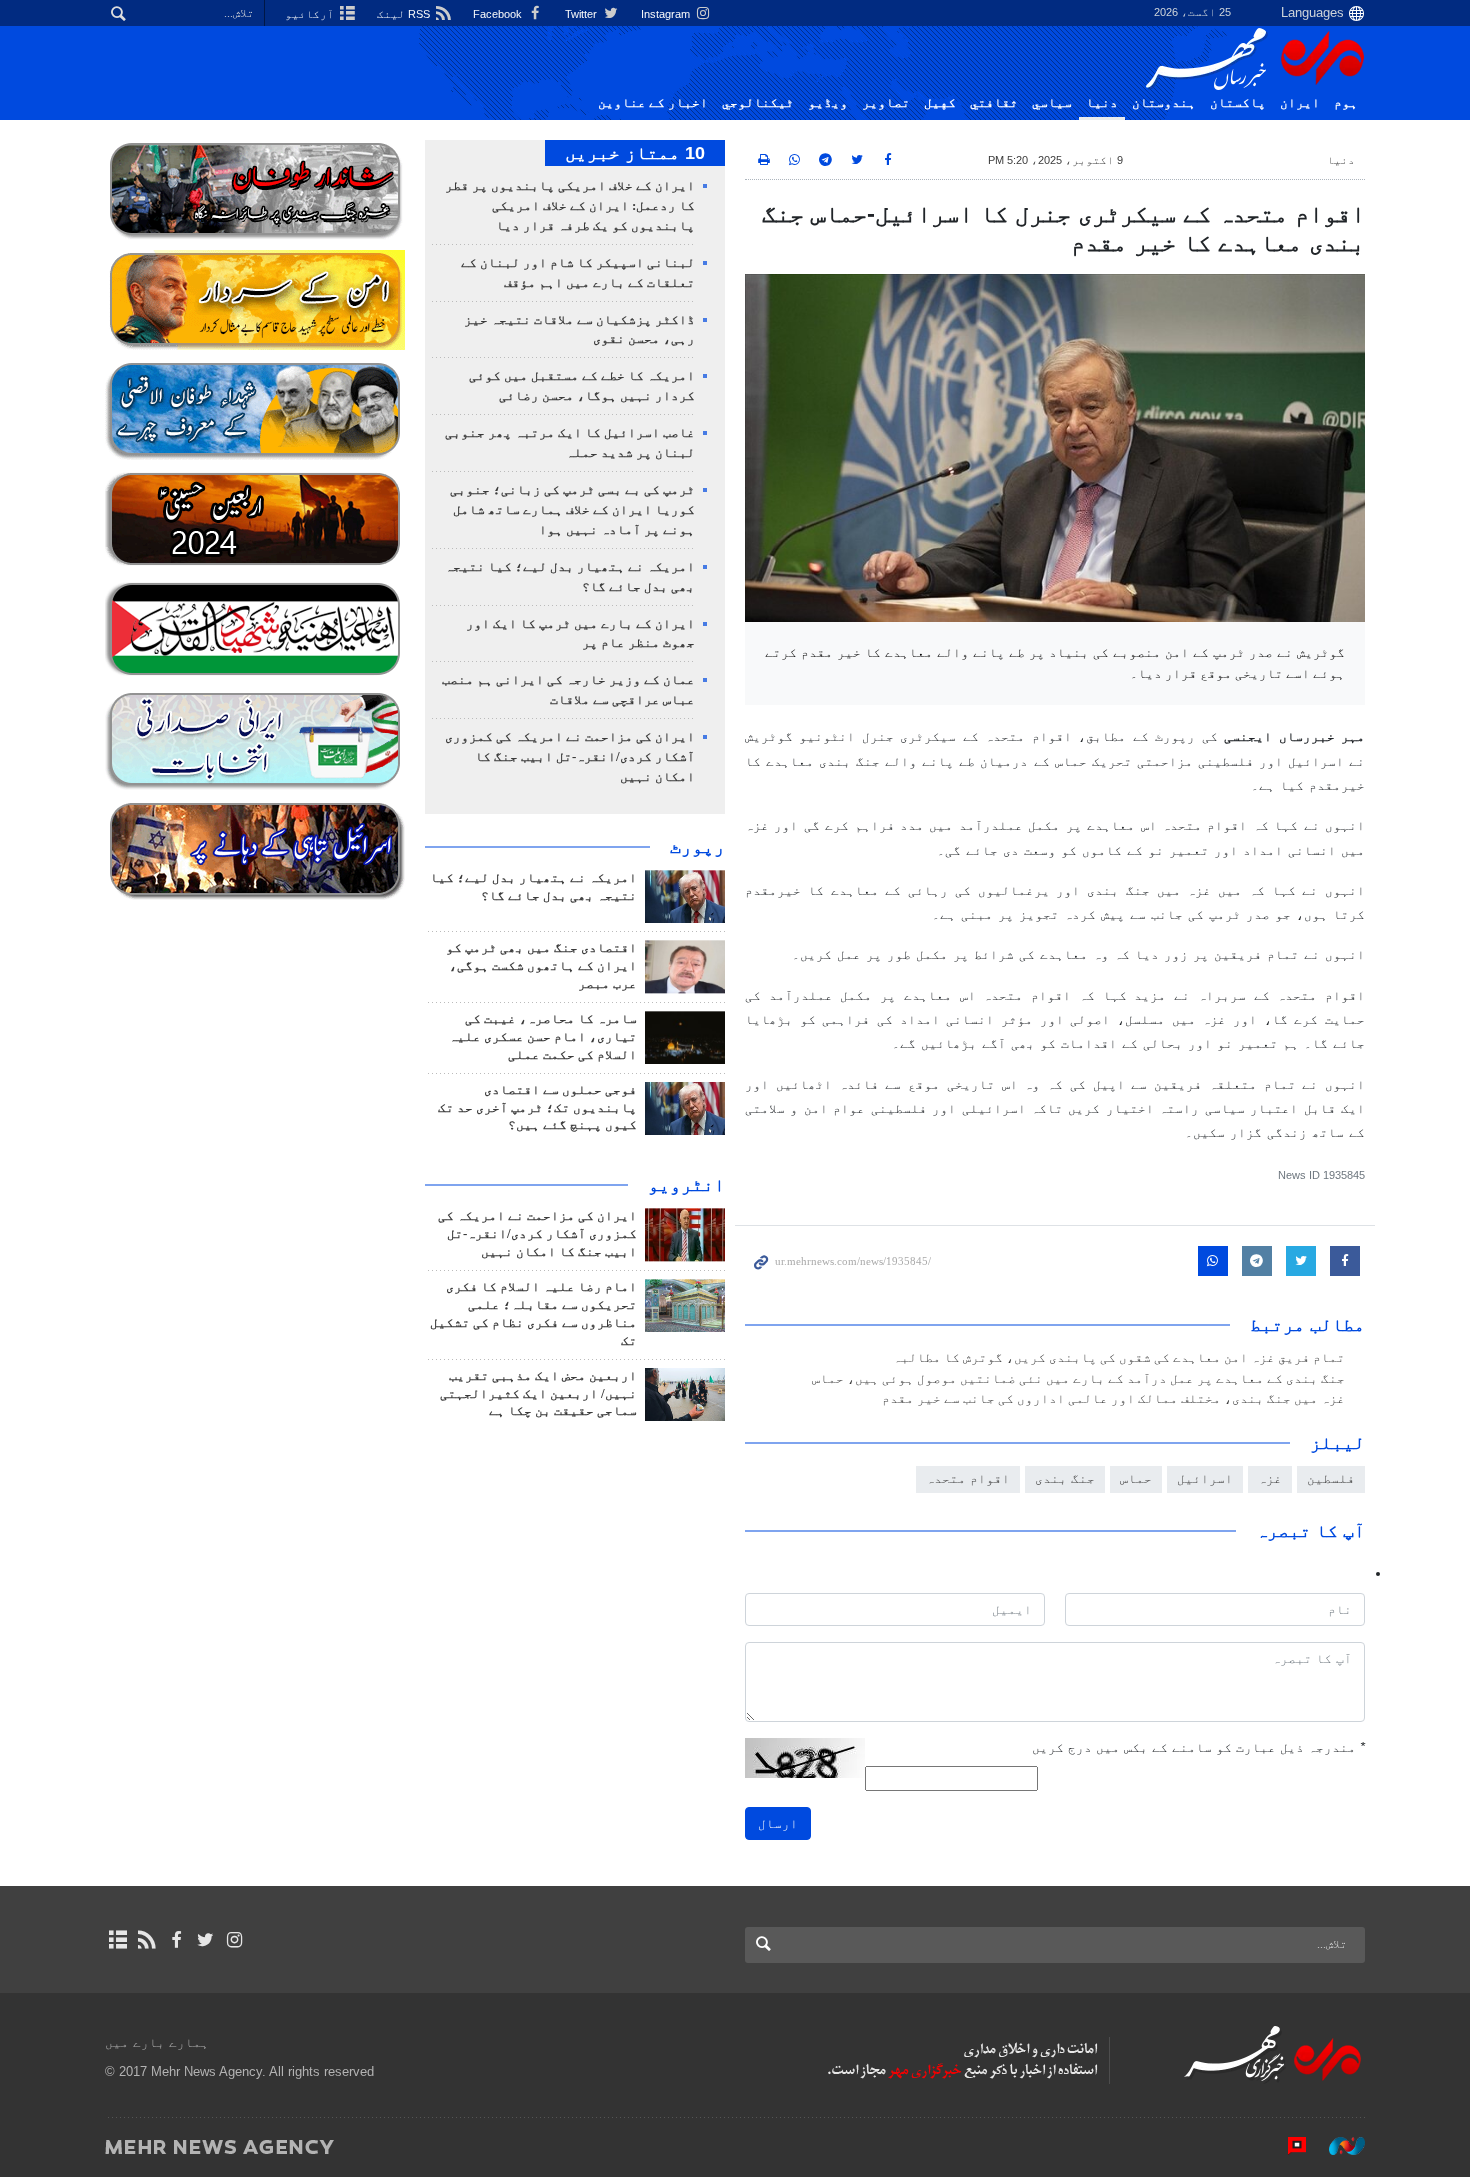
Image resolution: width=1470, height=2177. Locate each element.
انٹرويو (686, 1185)
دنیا (1102, 103)
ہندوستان (1164, 103)
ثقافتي (994, 103)
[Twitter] (205, 1940)
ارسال (778, 1823)
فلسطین (1331, 1478)
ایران (1300, 103)
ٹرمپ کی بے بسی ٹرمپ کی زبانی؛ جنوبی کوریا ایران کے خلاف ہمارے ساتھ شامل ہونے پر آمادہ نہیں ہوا (572, 510)
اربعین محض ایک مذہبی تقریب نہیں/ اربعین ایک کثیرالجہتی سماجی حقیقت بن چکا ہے (538, 1394)
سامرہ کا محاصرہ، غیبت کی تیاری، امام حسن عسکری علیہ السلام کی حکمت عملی (543, 1037)
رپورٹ (697, 847)
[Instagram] (234, 1940)
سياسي (1052, 103)
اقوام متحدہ (968, 1478)
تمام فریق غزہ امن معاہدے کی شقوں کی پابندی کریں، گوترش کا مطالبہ (1119, 1358)
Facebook (499, 14)
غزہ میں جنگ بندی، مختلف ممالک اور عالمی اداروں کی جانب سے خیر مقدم (1113, 1399)
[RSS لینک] (146, 1940)
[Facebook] (175, 1940)
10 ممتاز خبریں (635, 153)
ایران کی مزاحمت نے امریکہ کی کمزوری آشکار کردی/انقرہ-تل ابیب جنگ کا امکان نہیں (570, 757)
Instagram (667, 14)
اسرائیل (1205, 1478)
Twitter (582, 14)
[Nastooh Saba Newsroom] (1337, 2146)
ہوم (1346, 103)
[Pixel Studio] (1287, 2146)
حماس (1136, 1478)
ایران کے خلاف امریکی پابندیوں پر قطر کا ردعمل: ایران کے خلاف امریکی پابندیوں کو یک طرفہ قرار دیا (570, 206)
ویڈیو (828, 103)
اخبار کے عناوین (653, 103)
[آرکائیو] (117, 1940)
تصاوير (886, 103)
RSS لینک (405, 14)
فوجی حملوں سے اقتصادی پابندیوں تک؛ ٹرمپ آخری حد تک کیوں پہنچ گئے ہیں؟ (537, 1108)
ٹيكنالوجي (758, 103)
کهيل (940, 103)
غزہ (1270, 1478)
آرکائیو (311, 14)
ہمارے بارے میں (157, 2042)
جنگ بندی (1065, 1478)
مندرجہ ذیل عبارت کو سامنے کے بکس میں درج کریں (1198, 1747)
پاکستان (1238, 103)
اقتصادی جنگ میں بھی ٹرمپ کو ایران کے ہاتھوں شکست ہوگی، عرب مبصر (541, 966)
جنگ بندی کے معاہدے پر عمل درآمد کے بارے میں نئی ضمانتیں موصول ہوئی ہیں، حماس (1078, 1379)
